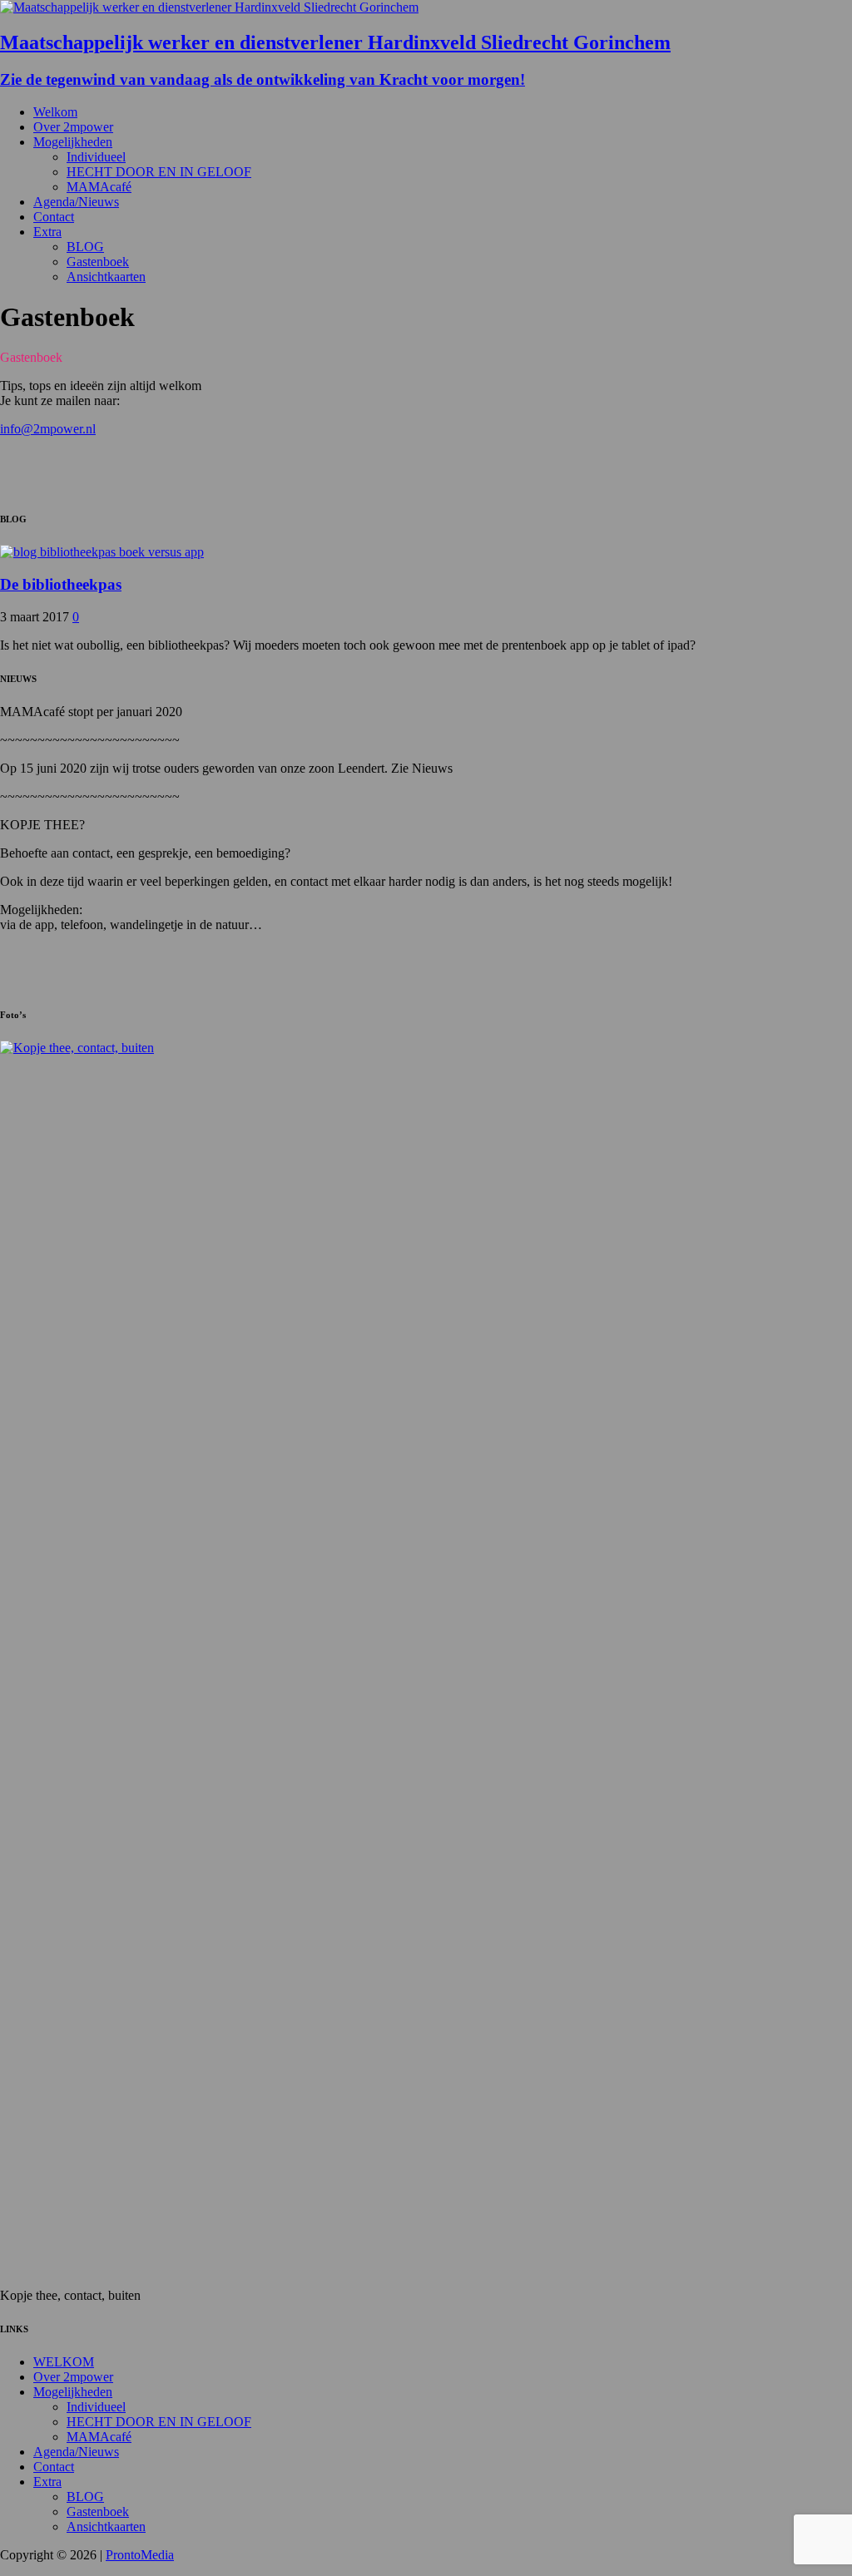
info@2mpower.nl (48, 429)
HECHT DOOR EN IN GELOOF (159, 172)
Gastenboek (98, 262)
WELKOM (64, 2362)
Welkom (55, 112)
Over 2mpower (73, 127)
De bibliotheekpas (61, 584)
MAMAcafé (99, 187)
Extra (47, 232)
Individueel (96, 157)
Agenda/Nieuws (76, 202)
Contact (54, 217)
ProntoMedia (140, 2555)
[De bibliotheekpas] (102, 552)
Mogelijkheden (73, 142)
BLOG (85, 247)
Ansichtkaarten (106, 277)
